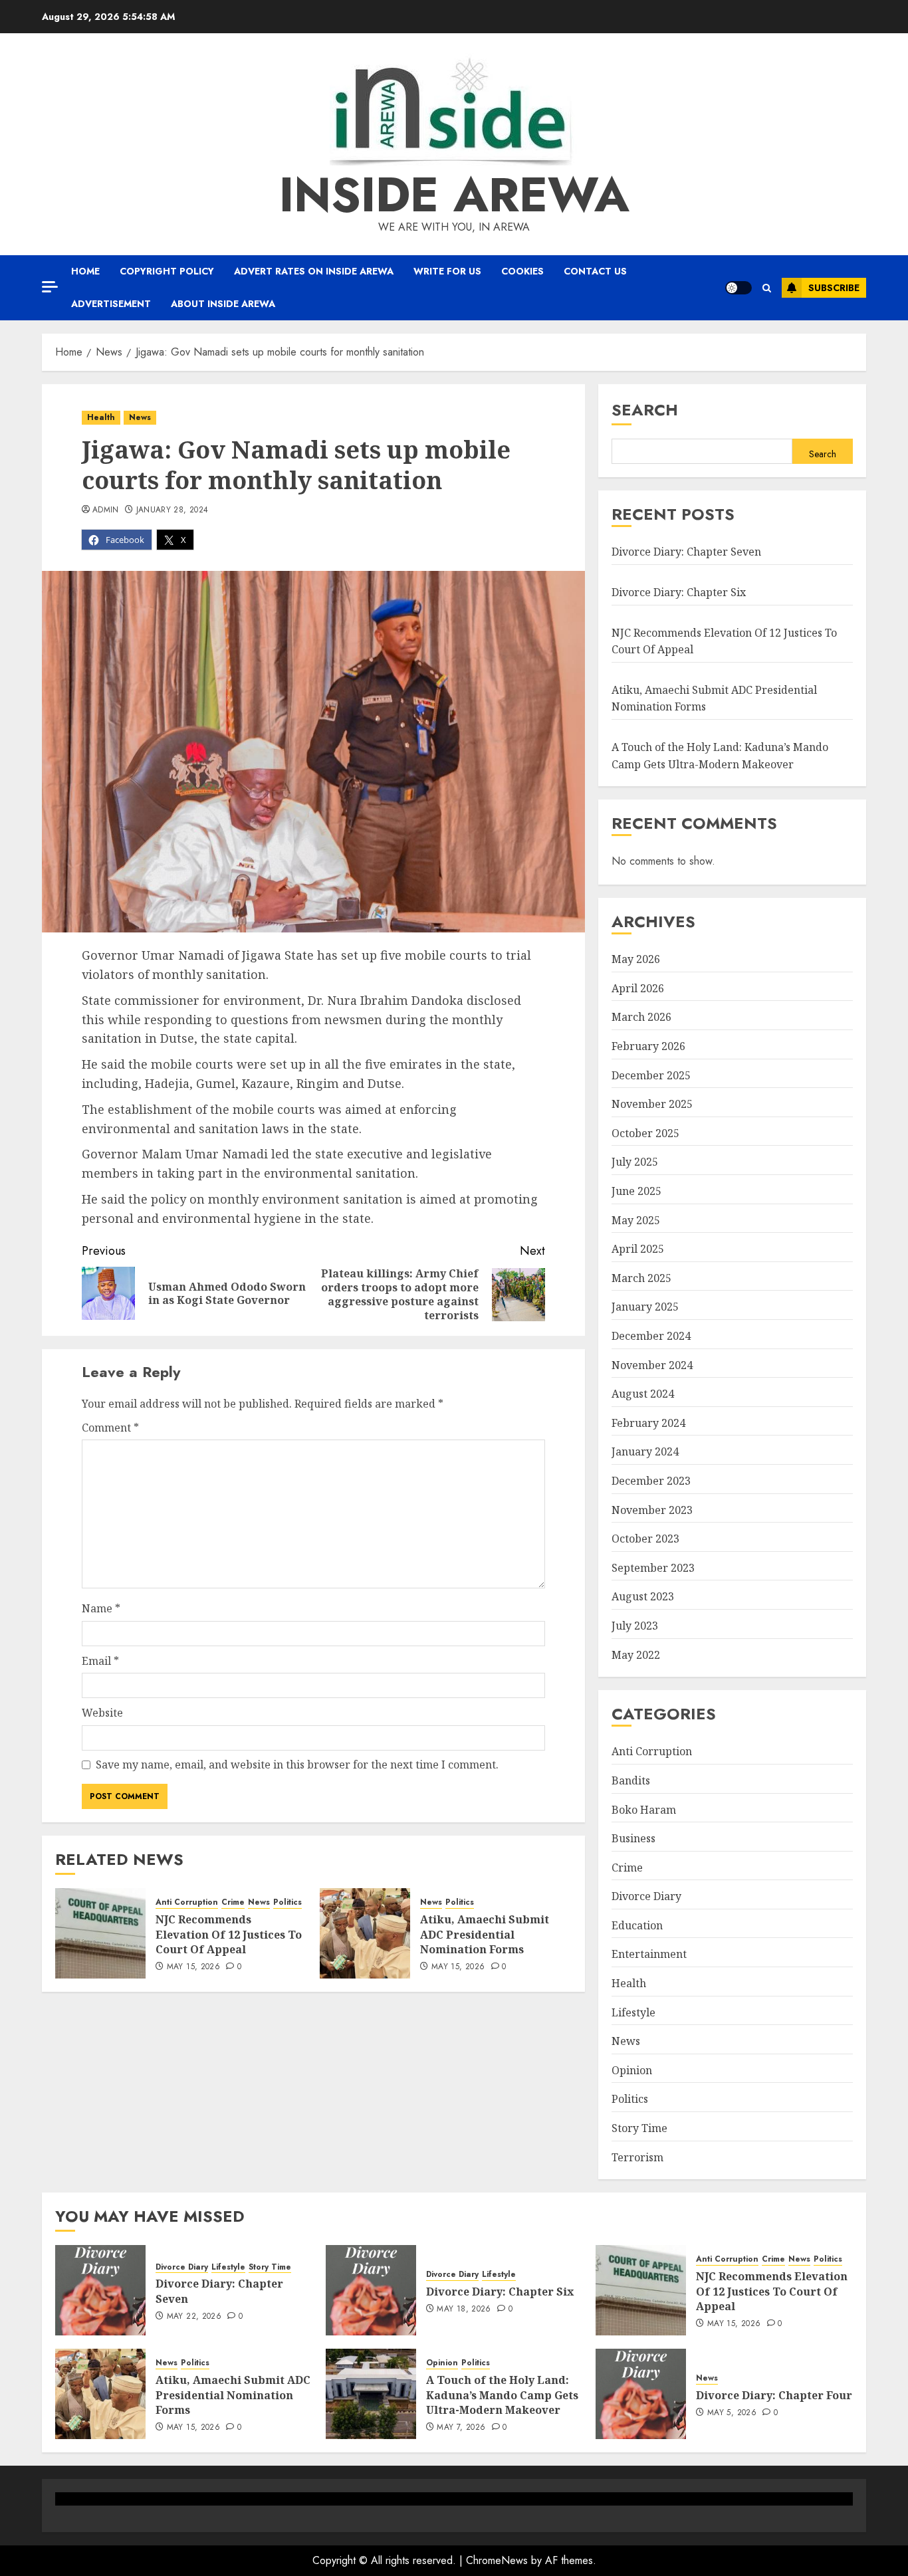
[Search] (767, 288)
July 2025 (635, 1162)
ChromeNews (497, 2560)
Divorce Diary (646, 1896)
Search (645, 410)
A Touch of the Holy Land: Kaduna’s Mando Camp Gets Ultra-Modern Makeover (502, 2395)
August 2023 (643, 1596)
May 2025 (636, 1220)
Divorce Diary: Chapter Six (679, 592)
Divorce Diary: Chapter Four (774, 2395)
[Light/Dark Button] (738, 288)
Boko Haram (644, 1810)
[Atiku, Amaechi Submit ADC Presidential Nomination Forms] (365, 1933)
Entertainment (649, 1954)
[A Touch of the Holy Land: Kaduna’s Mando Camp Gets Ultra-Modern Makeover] (371, 2394)
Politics (287, 1902)
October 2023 (645, 1539)
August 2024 (643, 1394)
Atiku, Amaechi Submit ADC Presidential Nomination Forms (485, 1934)
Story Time (639, 2128)
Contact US (595, 271)
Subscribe (834, 288)
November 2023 (652, 1510)
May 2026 (636, 959)
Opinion (632, 2070)
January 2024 (645, 1451)
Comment (110, 1428)
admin (106, 510)
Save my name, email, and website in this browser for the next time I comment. (297, 1765)
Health (101, 417)
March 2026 (641, 1017)
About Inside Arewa (223, 304)
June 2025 (636, 1191)
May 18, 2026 (464, 2309)
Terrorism (637, 2157)
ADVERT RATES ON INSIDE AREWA (314, 271)
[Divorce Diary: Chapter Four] (641, 2394)
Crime (233, 1902)
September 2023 (653, 1568)
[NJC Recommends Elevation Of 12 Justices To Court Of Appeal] (100, 1933)
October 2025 (645, 1133)
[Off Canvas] (50, 287)
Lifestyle (633, 2012)
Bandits (631, 1780)
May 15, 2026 (193, 1967)
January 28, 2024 (172, 510)
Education (637, 1925)
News (140, 417)
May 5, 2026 (732, 2413)
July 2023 (635, 1626)
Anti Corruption (187, 1902)
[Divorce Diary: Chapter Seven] (100, 2290)
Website (102, 1713)
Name (101, 1608)
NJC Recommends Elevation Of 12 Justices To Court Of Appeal (229, 1934)
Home (85, 271)
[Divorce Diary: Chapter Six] (371, 2290)
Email (100, 1661)
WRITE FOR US (447, 271)
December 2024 (651, 1336)
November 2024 (652, 1365)
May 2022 (636, 1655)
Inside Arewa (454, 195)
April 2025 (638, 1249)
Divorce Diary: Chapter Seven (686, 552)
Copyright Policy (167, 271)
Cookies (522, 271)
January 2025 (645, 1307)
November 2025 (652, 1104)
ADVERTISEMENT (111, 304)
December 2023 (651, 1481)
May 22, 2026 (194, 2317)
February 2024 (648, 1423)
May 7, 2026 (461, 2428)
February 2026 (648, 1046)
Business (633, 1838)
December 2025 (651, 1075)
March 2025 (641, 1278)
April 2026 (638, 988)
